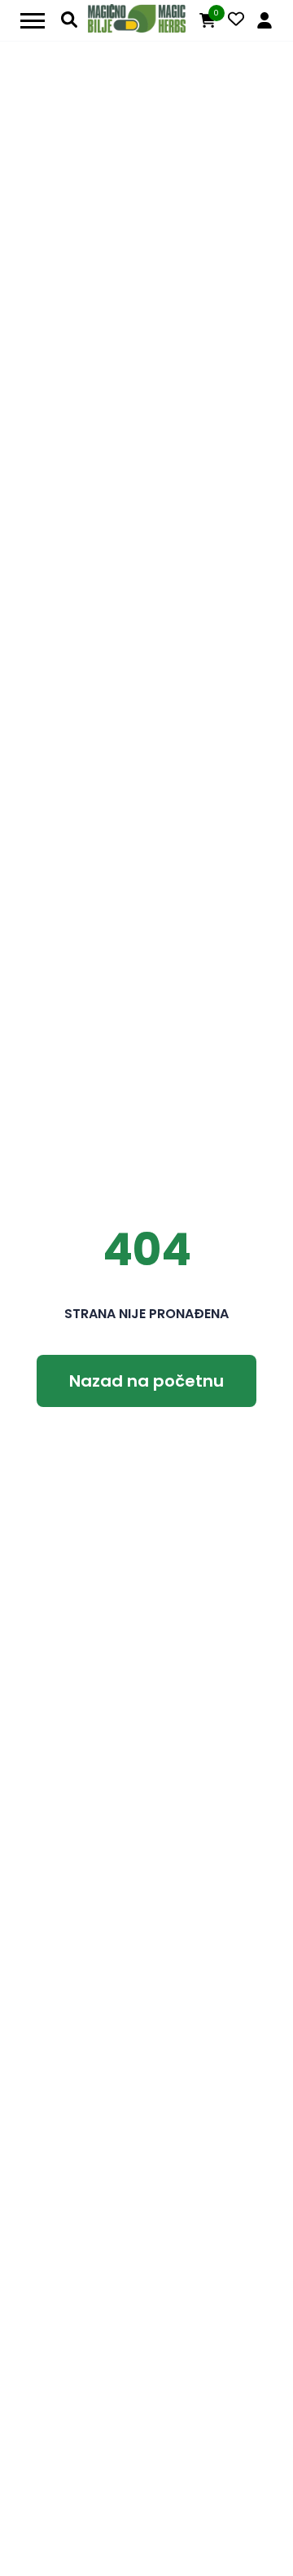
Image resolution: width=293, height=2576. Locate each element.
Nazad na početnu (146, 1381)
